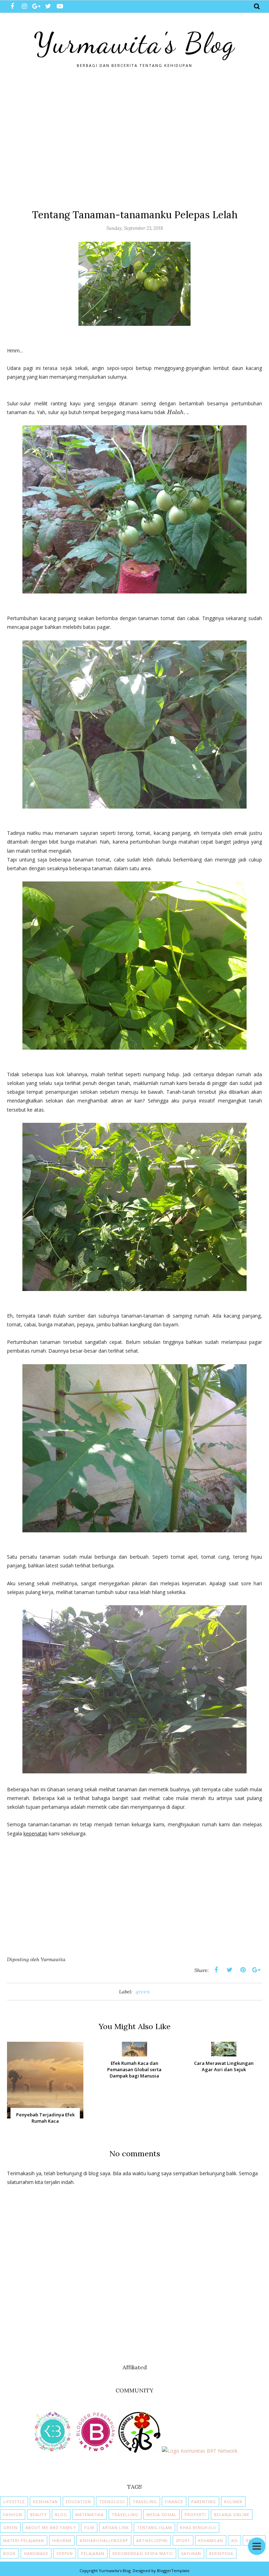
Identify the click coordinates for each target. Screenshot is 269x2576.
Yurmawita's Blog (134, 43)
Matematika (89, 2515)
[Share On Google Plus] (256, 1970)
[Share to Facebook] (216, 1970)
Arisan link (116, 2527)
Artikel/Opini (152, 2540)
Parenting (204, 2502)
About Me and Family (51, 2527)
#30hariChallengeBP (104, 2540)
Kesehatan (45, 2502)
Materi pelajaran (24, 2540)
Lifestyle (14, 2502)
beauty (39, 2515)
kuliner (233, 2502)
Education (78, 2502)
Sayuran (191, 2553)
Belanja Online (232, 2515)
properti (195, 2515)
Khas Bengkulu (198, 2527)
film (89, 2527)
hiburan (62, 2540)
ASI (234, 2540)
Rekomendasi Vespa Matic (143, 2553)
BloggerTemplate (173, 2571)
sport (183, 2540)
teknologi (112, 2502)
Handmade (36, 2553)
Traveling (145, 2502)
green (143, 1992)
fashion (13, 2515)
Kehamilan (211, 2540)
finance (174, 2502)
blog (61, 2515)
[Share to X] (229, 1970)
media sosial (161, 2515)
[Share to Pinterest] (243, 1970)
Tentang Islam (154, 2527)
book (9, 2553)
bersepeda (221, 2553)
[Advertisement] (134, 138)
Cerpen (65, 2553)
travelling (125, 2515)
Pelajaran (93, 2553)
